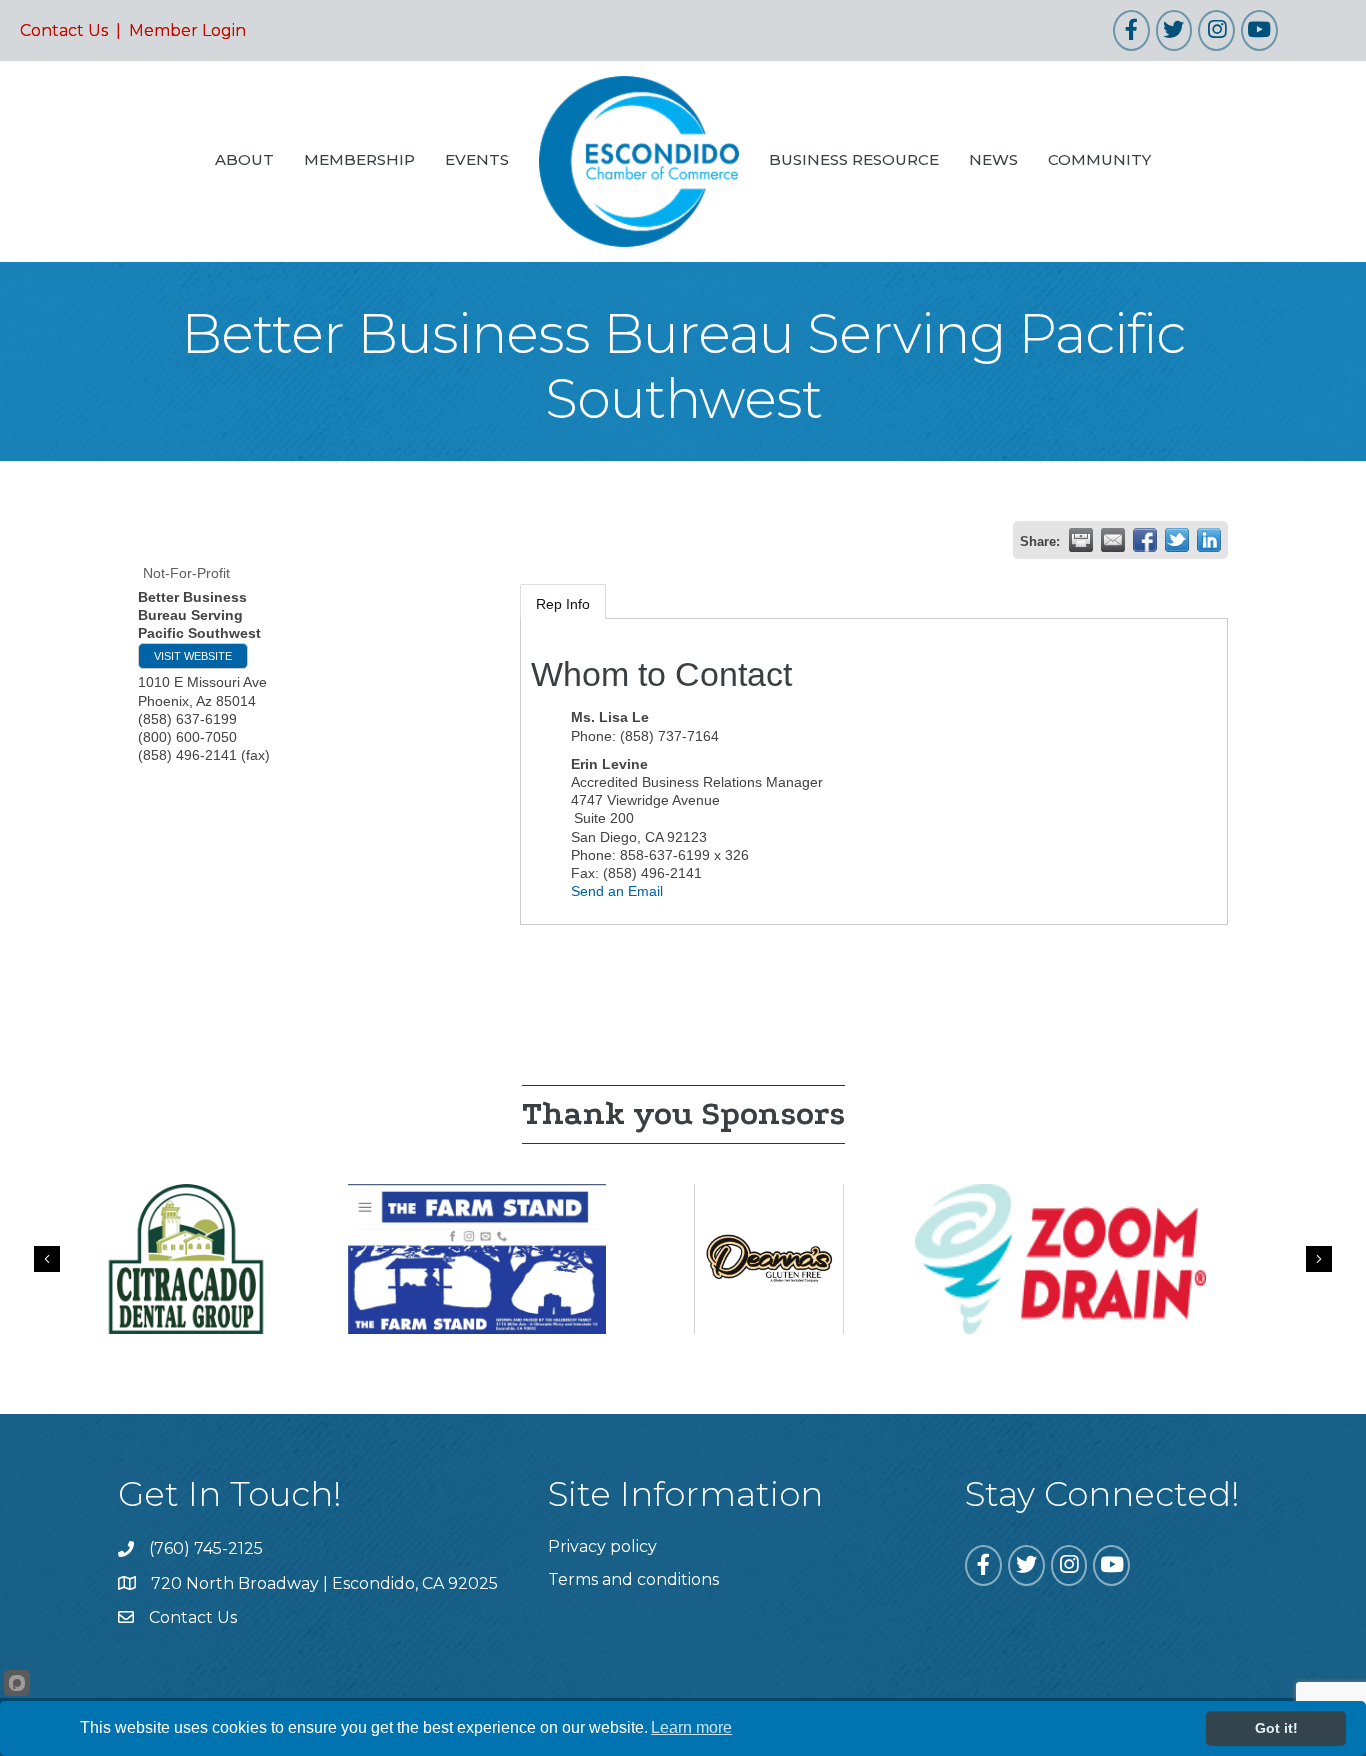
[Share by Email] (1113, 540)
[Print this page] (1081, 540)
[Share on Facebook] (1145, 540)
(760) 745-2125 (206, 1548)
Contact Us (64, 30)
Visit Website (193, 656)
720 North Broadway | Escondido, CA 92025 (324, 1583)
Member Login (187, 30)
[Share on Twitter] (1177, 540)
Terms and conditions (633, 1579)
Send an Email (617, 891)
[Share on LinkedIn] (1209, 540)
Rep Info (563, 604)
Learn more (691, 1727)
